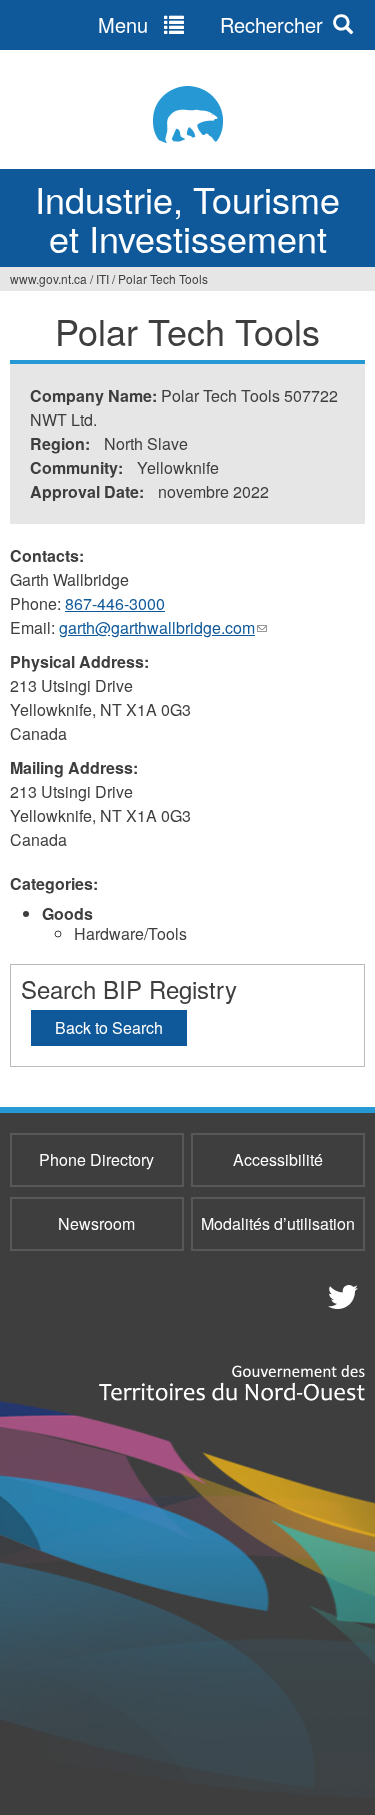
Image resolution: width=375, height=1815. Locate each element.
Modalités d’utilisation (278, 1223)
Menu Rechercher (210, 24)
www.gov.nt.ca (48, 278)
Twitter (340, 1296)
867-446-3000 (115, 603)
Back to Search (109, 1027)
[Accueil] (187, 114)
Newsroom (96, 1223)
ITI (102, 278)
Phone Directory (96, 1159)
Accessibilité (278, 1159)
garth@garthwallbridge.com (163, 628)
